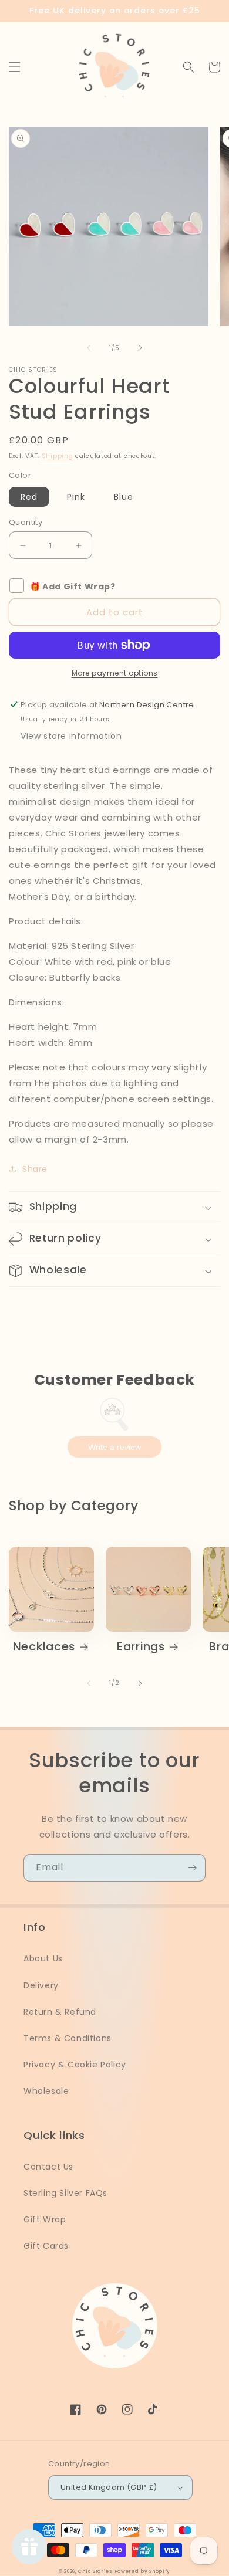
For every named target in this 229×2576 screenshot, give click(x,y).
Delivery (41, 1985)
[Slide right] (140, 348)
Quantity (26, 522)
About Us (43, 1958)
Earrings (141, 1647)
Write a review (114, 1447)
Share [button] (35, 1169)
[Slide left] (89, 348)
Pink (76, 497)
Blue (124, 497)
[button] (15, 67)
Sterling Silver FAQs (65, 2193)
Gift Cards (46, 2246)
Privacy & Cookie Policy (75, 2065)
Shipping (58, 456)
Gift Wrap (45, 2219)
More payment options (115, 673)
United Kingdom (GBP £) (109, 2487)
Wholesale (46, 2091)
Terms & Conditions (68, 2038)
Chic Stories (95, 2571)
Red (29, 497)
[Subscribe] (192, 1868)
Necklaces (44, 1647)
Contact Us (48, 2167)
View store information (71, 736)
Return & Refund (60, 2012)
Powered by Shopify (143, 2571)
